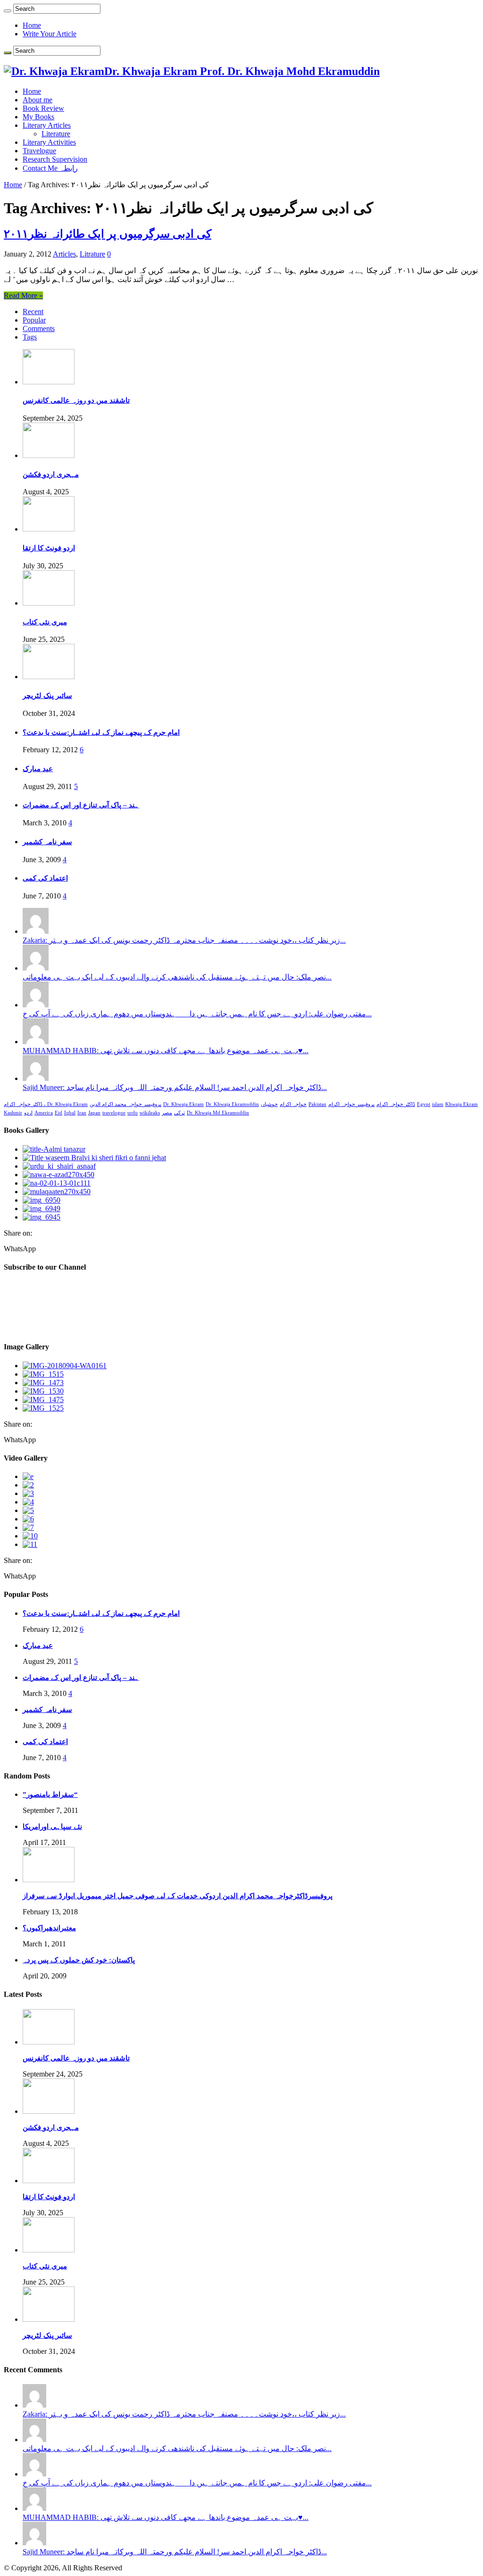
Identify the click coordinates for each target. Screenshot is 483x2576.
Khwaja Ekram (462, 1104)
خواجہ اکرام (293, 1104)
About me (37, 100)
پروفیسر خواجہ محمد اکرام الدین (125, 1104)
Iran (82, 1113)
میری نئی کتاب (45, 622)
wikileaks (150, 1113)
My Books (38, 117)
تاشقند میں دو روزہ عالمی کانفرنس (76, 400)
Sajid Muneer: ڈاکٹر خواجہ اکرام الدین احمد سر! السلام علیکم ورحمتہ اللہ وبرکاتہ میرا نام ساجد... (175, 1087)
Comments (39, 328)
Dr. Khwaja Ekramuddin (232, 1104)
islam (438, 1104)
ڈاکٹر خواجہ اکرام (396, 1104)
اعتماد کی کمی (45, 878)
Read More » (23, 295)
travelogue (114, 1113)
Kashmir (13, 1113)
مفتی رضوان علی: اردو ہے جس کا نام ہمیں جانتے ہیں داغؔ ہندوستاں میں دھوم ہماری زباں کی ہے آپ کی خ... (197, 1014)
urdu (133, 1113)
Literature (56, 134)
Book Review (43, 108)
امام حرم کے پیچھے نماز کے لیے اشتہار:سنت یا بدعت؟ (101, 732)
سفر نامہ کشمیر (47, 842)
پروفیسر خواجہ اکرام (351, 1104)
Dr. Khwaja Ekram (183, 1104)
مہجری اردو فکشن (51, 474)
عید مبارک (38, 769)
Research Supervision (55, 159)
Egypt (424, 1104)
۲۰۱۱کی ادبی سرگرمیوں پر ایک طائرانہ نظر (108, 234)
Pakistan (317, 1104)
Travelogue (39, 151)
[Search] (8, 11)
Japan (94, 1113)
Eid (58, 1113)
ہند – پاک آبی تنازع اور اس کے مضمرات (81, 805)
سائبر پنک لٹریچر (47, 696)
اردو (28, 1113)
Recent (33, 312)
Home (32, 25)
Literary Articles (47, 125)
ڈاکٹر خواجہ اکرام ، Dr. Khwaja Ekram (46, 1104)
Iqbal (70, 1113)
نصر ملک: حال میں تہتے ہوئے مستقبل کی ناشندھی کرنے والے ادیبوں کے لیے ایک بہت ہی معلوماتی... (177, 977)
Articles (64, 254)
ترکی (179, 1113)
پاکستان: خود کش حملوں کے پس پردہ (79, 1960)
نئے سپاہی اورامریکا (52, 1827)
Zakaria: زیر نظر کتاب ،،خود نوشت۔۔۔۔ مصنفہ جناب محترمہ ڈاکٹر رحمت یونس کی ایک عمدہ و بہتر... (184, 940)
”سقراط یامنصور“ (50, 1795)
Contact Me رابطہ (50, 168)
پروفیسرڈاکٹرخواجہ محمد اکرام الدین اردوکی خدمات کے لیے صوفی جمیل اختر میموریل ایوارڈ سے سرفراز (178, 1896)
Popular (34, 320)
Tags (30, 337)
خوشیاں (269, 1104)
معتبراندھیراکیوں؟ (49, 1928)
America (44, 1113)
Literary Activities (49, 142)
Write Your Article (50, 34)
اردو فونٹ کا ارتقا (49, 548)
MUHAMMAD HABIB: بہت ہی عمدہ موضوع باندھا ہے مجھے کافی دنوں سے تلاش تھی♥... (166, 1051)
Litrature (92, 254)
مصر (167, 1113)
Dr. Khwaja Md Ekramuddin (218, 1113)
